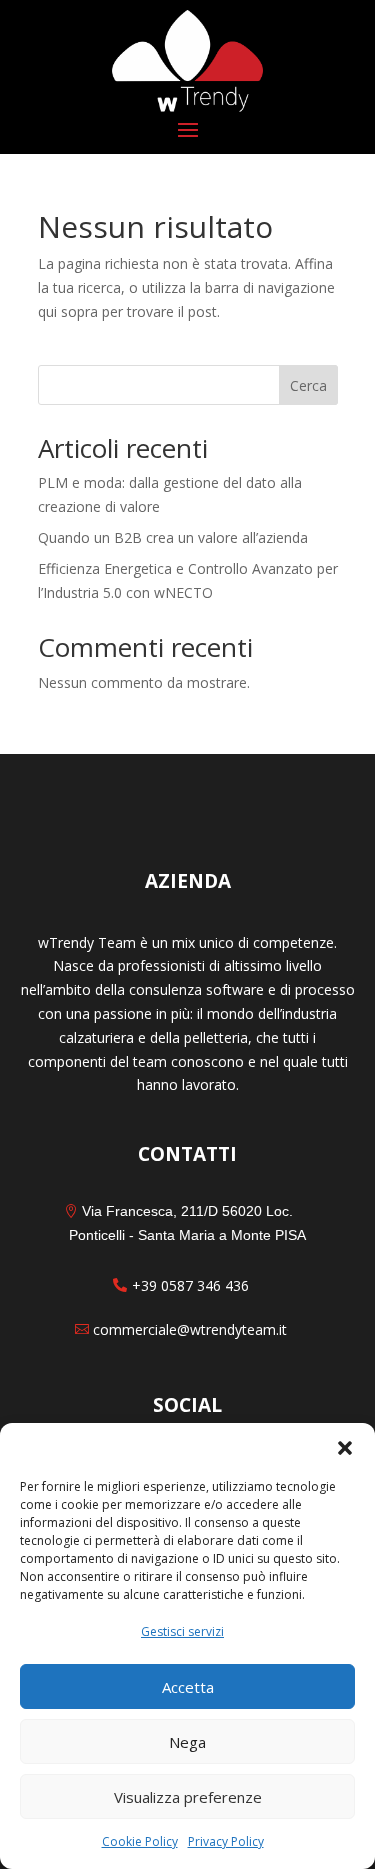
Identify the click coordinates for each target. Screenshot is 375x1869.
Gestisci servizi (182, 1631)
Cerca (308, 385)
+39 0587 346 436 (190, 1285)
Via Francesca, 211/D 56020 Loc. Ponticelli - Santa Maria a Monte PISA (187, 1223)
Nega (187, 1742)
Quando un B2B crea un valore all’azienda (173, 537)
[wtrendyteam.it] (188, 61)
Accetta (188, 1687)
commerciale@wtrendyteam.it (190, 1329)
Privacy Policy (226, 1841)
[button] (345, 1448)
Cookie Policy (140, 1841)
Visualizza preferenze (188, 1797)
